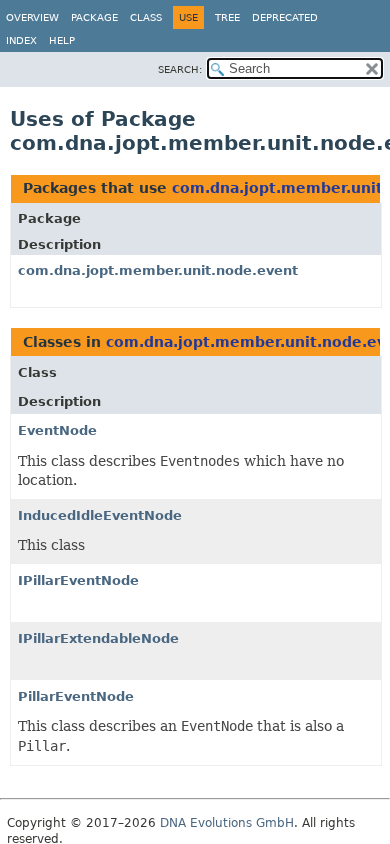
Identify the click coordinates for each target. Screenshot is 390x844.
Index (21, 40)
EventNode (57, 430)
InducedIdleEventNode (100, 515)
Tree (227, 17)
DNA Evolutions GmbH (227, 823)
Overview (32, 17)
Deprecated (285, 17)
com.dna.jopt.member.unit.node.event (158, 270)
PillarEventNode (76, 696)
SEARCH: (180, 69)
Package (94, 17)
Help (62, 40)
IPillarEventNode (78, 580)
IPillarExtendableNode (98, 638)
